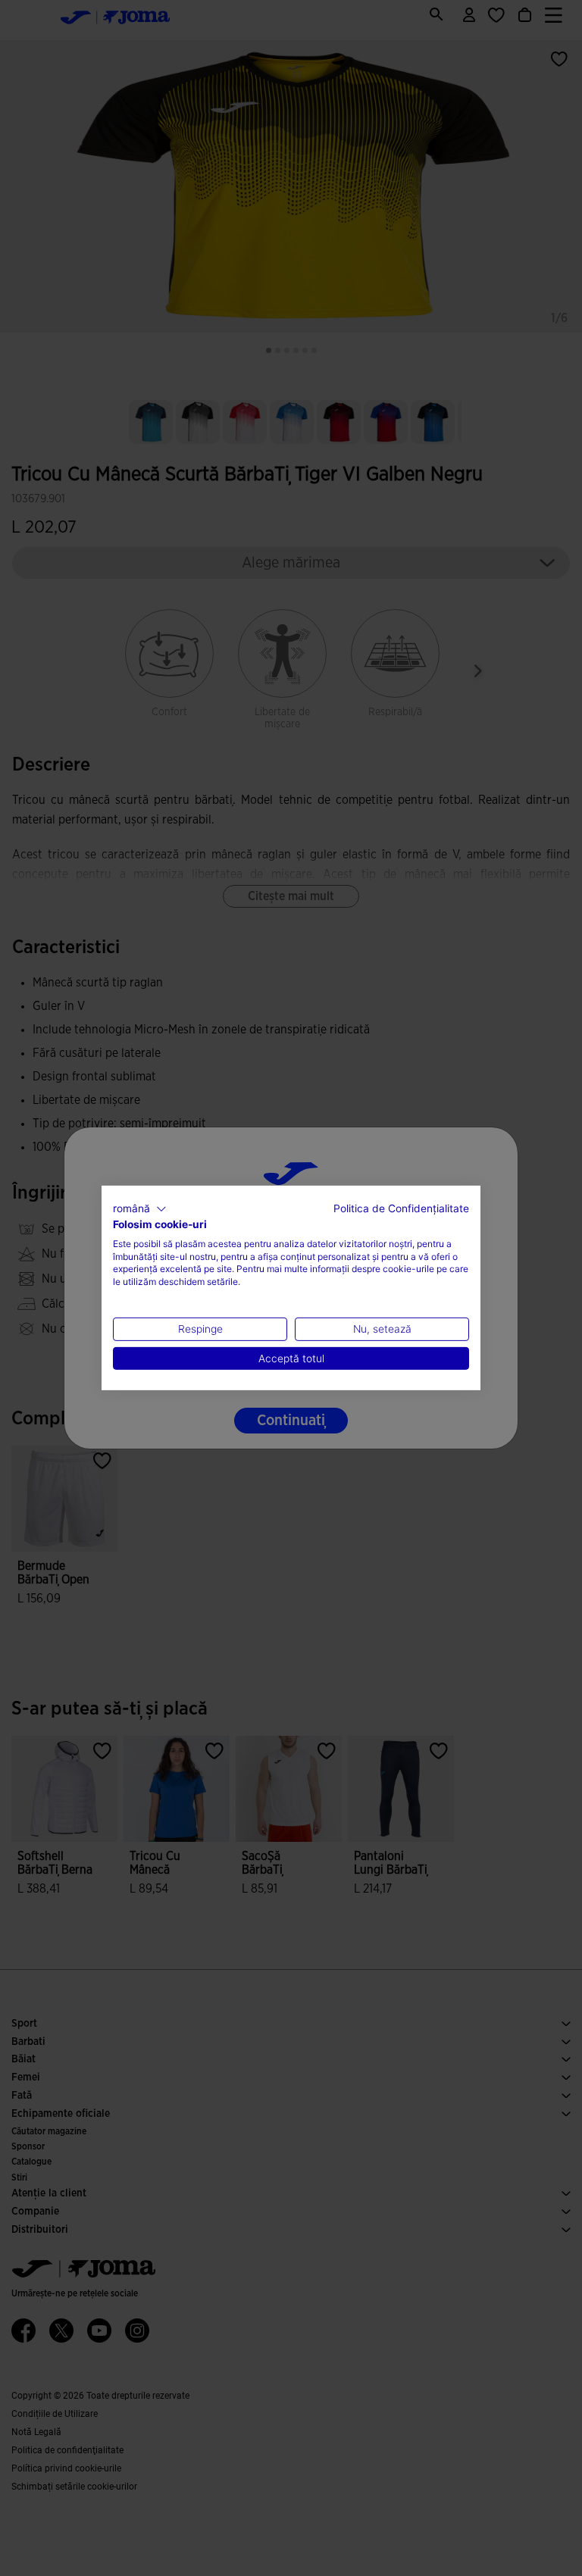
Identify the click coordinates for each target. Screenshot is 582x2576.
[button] (140, 1209)
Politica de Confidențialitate (401, 1208)
